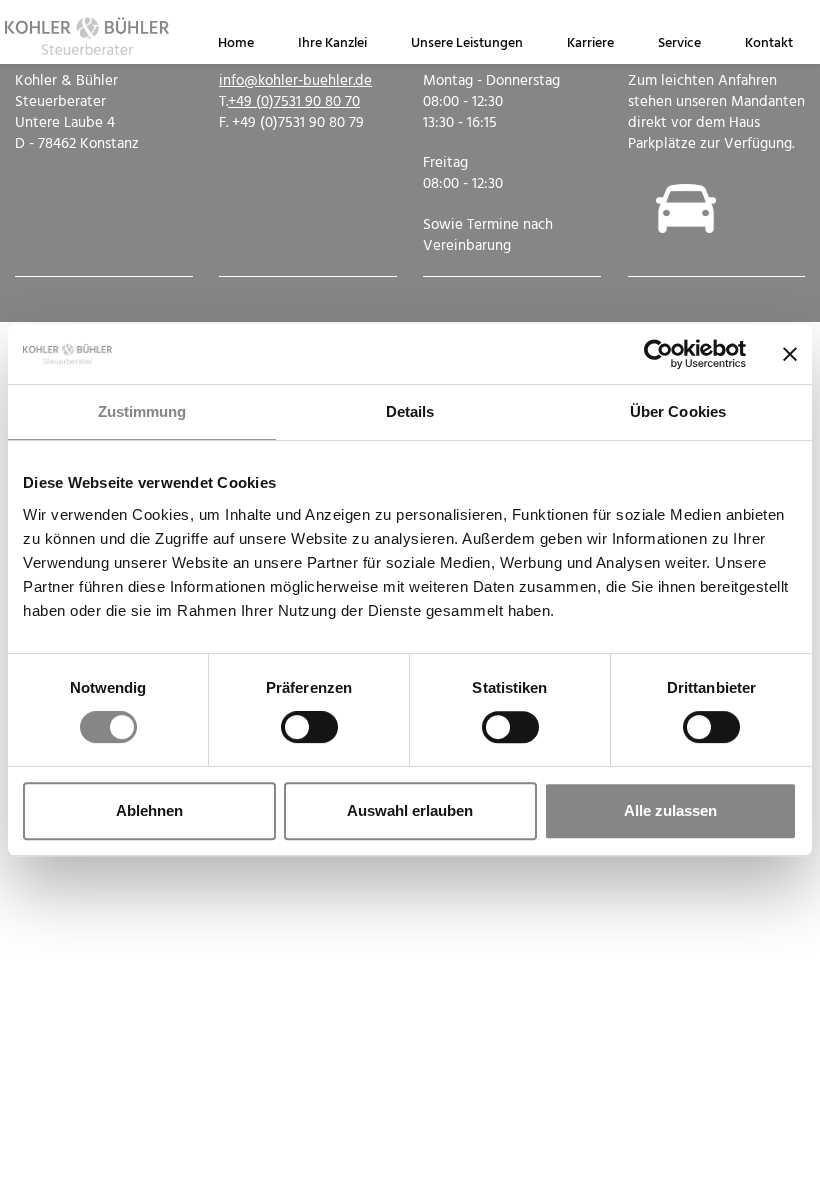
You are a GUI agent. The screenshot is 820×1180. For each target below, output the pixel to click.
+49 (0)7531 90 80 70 (294, 102)
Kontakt (769, 43)
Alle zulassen (670, 810)
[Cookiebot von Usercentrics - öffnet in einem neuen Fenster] (658, 354)
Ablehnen (149, 810)
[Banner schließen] (790, 354)
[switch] (309, 727)
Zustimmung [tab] (142, 411)
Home (236, 43)
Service (679, 43)
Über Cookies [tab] (678, 411)
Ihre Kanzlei (332, 43)
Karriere (590, 43)
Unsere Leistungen (467, 43)
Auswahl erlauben (410, 810)
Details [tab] (410, 411)
